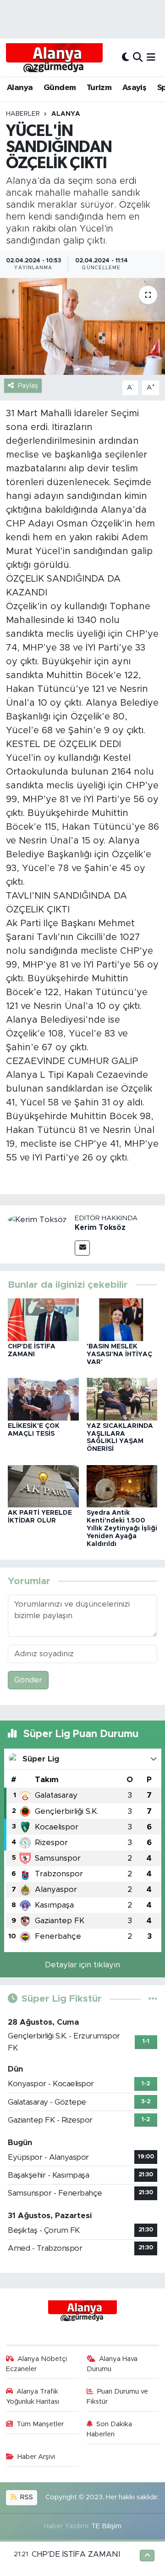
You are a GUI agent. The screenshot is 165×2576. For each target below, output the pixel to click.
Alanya (20, 88)
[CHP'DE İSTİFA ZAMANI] (43, 1319)
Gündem (60, 88)
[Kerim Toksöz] (37, 1219)
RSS (26, 2497)
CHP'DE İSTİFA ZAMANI (76, 2554)
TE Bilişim (106, 2526)
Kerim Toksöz (100, 1228)
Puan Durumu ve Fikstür (118, 2397)
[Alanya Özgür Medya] (54, 57)
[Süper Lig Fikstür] (153, 1999)
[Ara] (138, 57)
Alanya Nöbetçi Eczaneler (37, 2364)
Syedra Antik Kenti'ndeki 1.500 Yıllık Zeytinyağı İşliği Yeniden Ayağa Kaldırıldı (122, 1528)
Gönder (28, 1680)
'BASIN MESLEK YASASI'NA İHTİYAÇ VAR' (119, 1354)
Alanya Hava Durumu (112, 2364)
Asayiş (134, 88)
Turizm (99, 88)
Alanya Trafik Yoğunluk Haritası (33, 2397)
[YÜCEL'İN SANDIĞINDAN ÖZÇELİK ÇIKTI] (82, 326)
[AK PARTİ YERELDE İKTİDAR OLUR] (43, 1486)
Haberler (23, 114)
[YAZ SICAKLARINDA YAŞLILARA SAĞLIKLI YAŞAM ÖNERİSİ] (122, 1399)
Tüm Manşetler (40, 2424)
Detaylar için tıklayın (82, 1965)
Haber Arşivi (36, 2457)
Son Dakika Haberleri (110, 2429)
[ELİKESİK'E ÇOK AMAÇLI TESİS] (43, 1399)
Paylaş (28, 386)
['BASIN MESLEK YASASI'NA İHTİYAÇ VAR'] (122, 1319)
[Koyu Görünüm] (126, 57)
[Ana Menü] (151, 57)
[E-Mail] (82, 1248)
